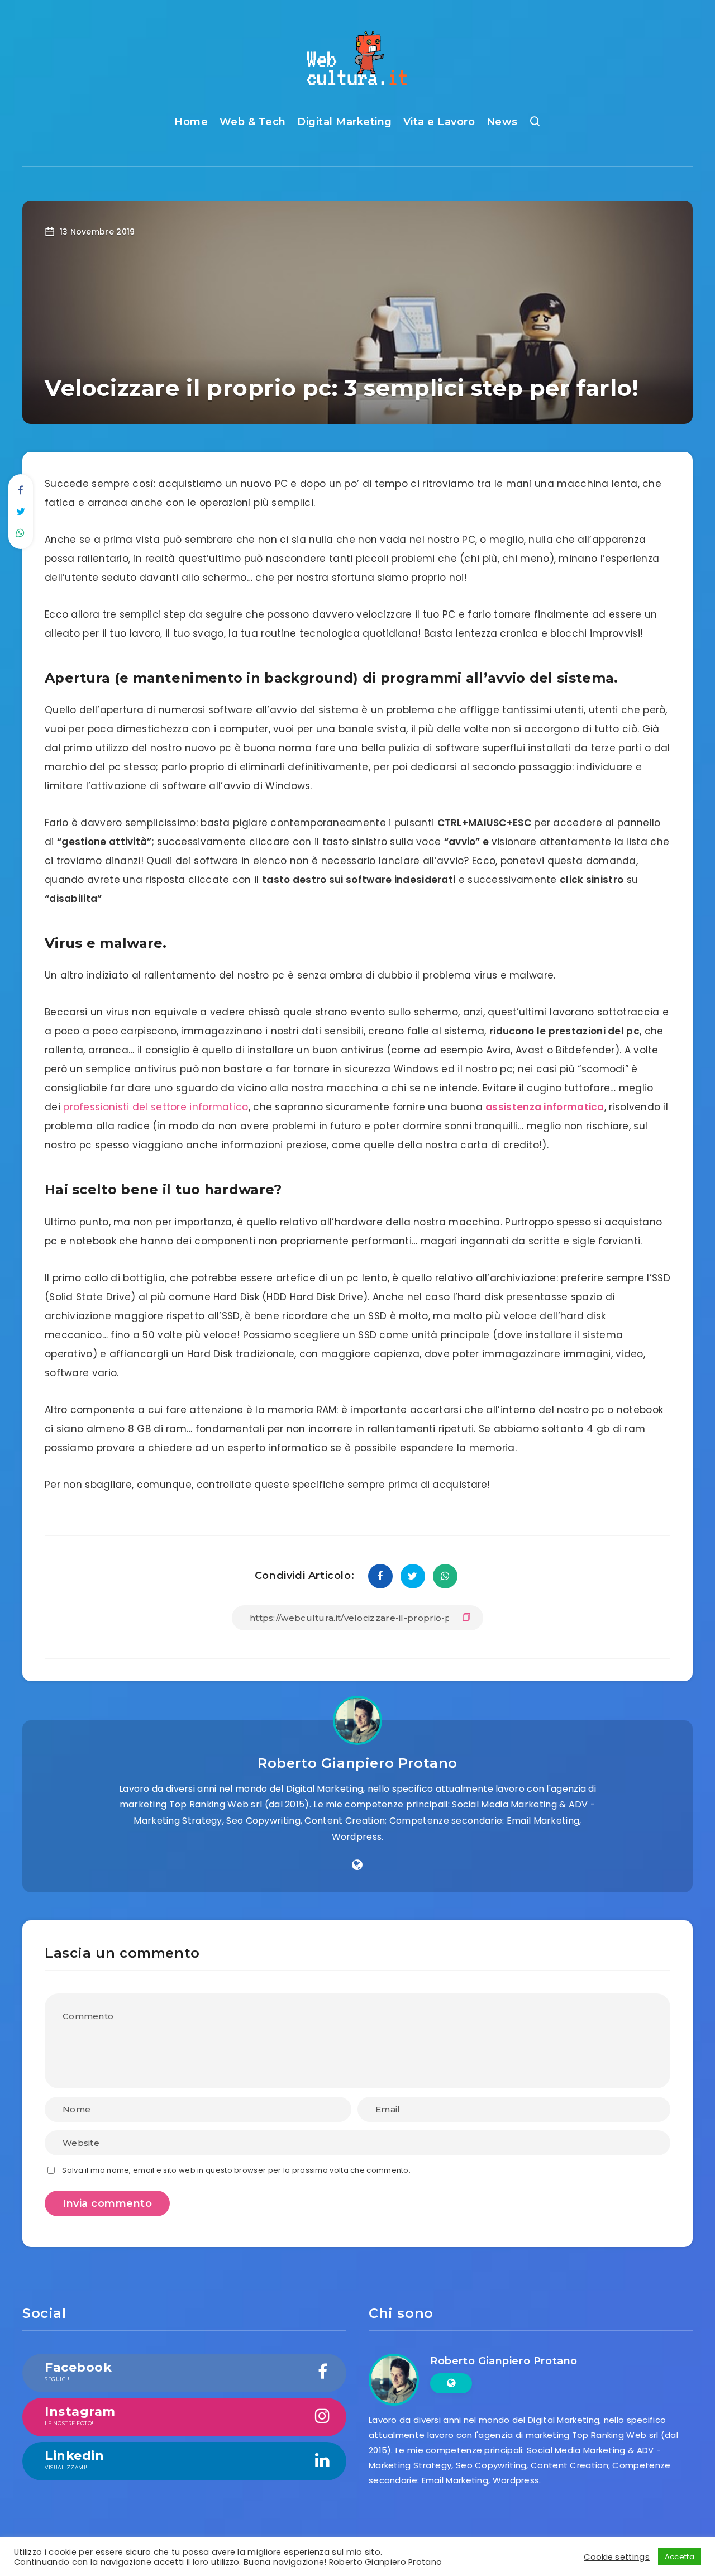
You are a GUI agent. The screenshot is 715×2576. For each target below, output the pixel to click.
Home (191, 122)
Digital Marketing (345, 122)
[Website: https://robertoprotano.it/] (357, 1865)
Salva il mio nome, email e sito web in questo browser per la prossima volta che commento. (236, 2170)
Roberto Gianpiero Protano (357, 1763)
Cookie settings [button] (617, 2557)
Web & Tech (253, 122)
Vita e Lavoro (439, 122)
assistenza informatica (545, 1107)
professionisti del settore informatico (156, 1107)
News (502, 122)
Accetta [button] (680, 2557)
